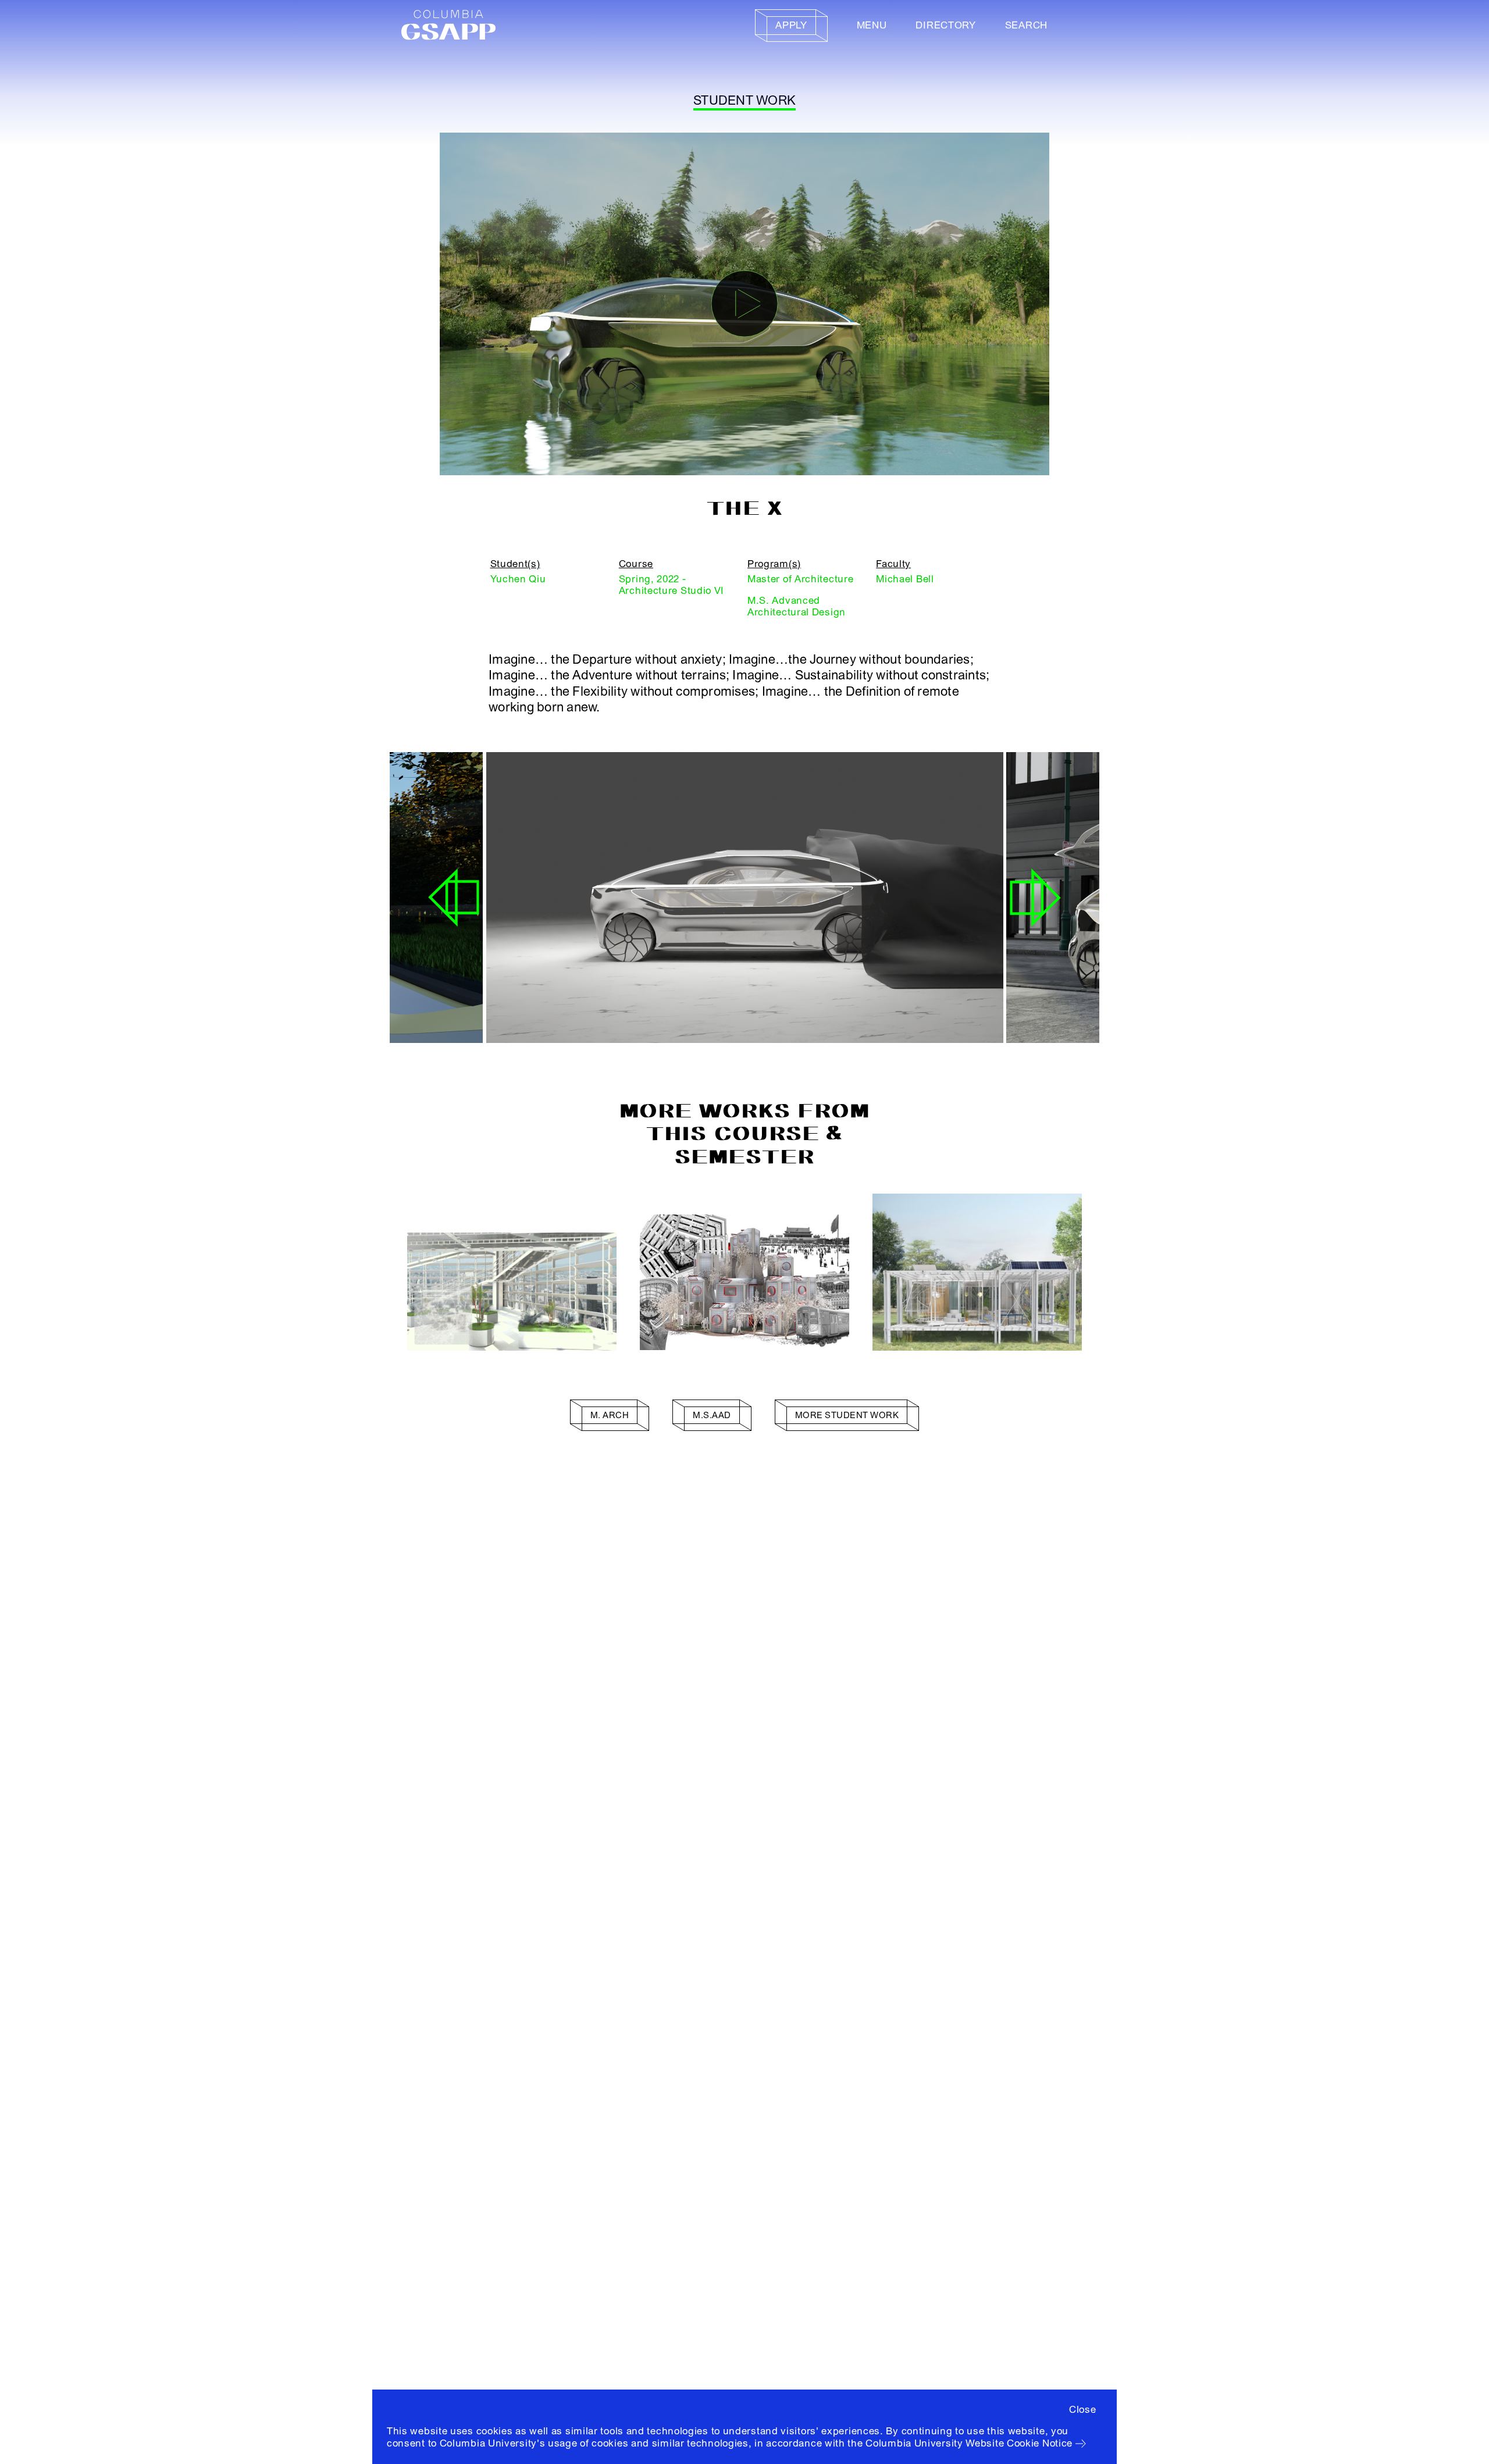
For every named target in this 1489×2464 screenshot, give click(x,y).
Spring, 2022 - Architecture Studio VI (672, 585)
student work (744, 101)
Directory (945, 25)
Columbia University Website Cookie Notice (969, 2443)
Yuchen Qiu (518, 579)
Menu (872, 25)
